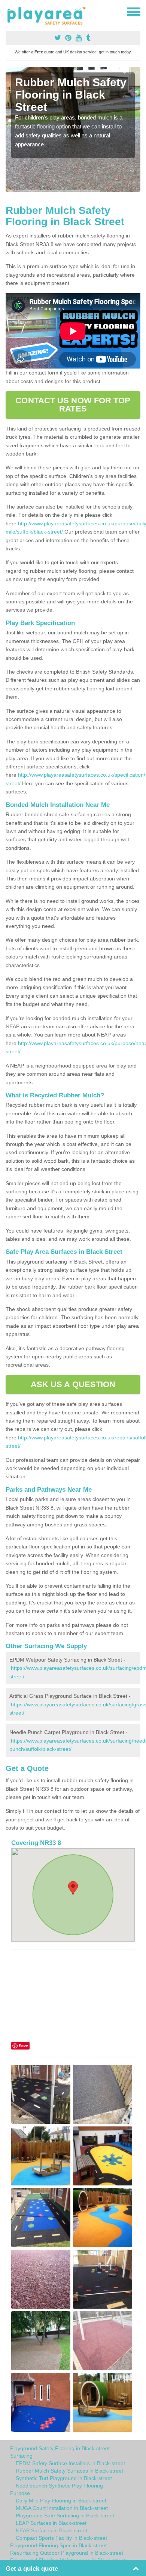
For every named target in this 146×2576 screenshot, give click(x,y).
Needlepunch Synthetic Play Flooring (59, 2486)
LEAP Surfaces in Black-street (51, 2523)
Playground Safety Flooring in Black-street (60, 2448)
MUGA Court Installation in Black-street (62, 2508)
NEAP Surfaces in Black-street (51, 2530)
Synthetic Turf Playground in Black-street (64, 2478)
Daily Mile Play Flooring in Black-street (61, 2501)
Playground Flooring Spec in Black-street (58, 2545)
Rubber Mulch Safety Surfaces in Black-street (69, 2471)
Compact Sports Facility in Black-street (61, 2538)
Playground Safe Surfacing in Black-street (65, 2516)
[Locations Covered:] (9, 11)
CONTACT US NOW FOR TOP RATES (73, 405)
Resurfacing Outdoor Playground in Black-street (67, 2553)
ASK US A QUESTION (73, 1384)
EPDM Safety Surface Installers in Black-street (70, 2463)
